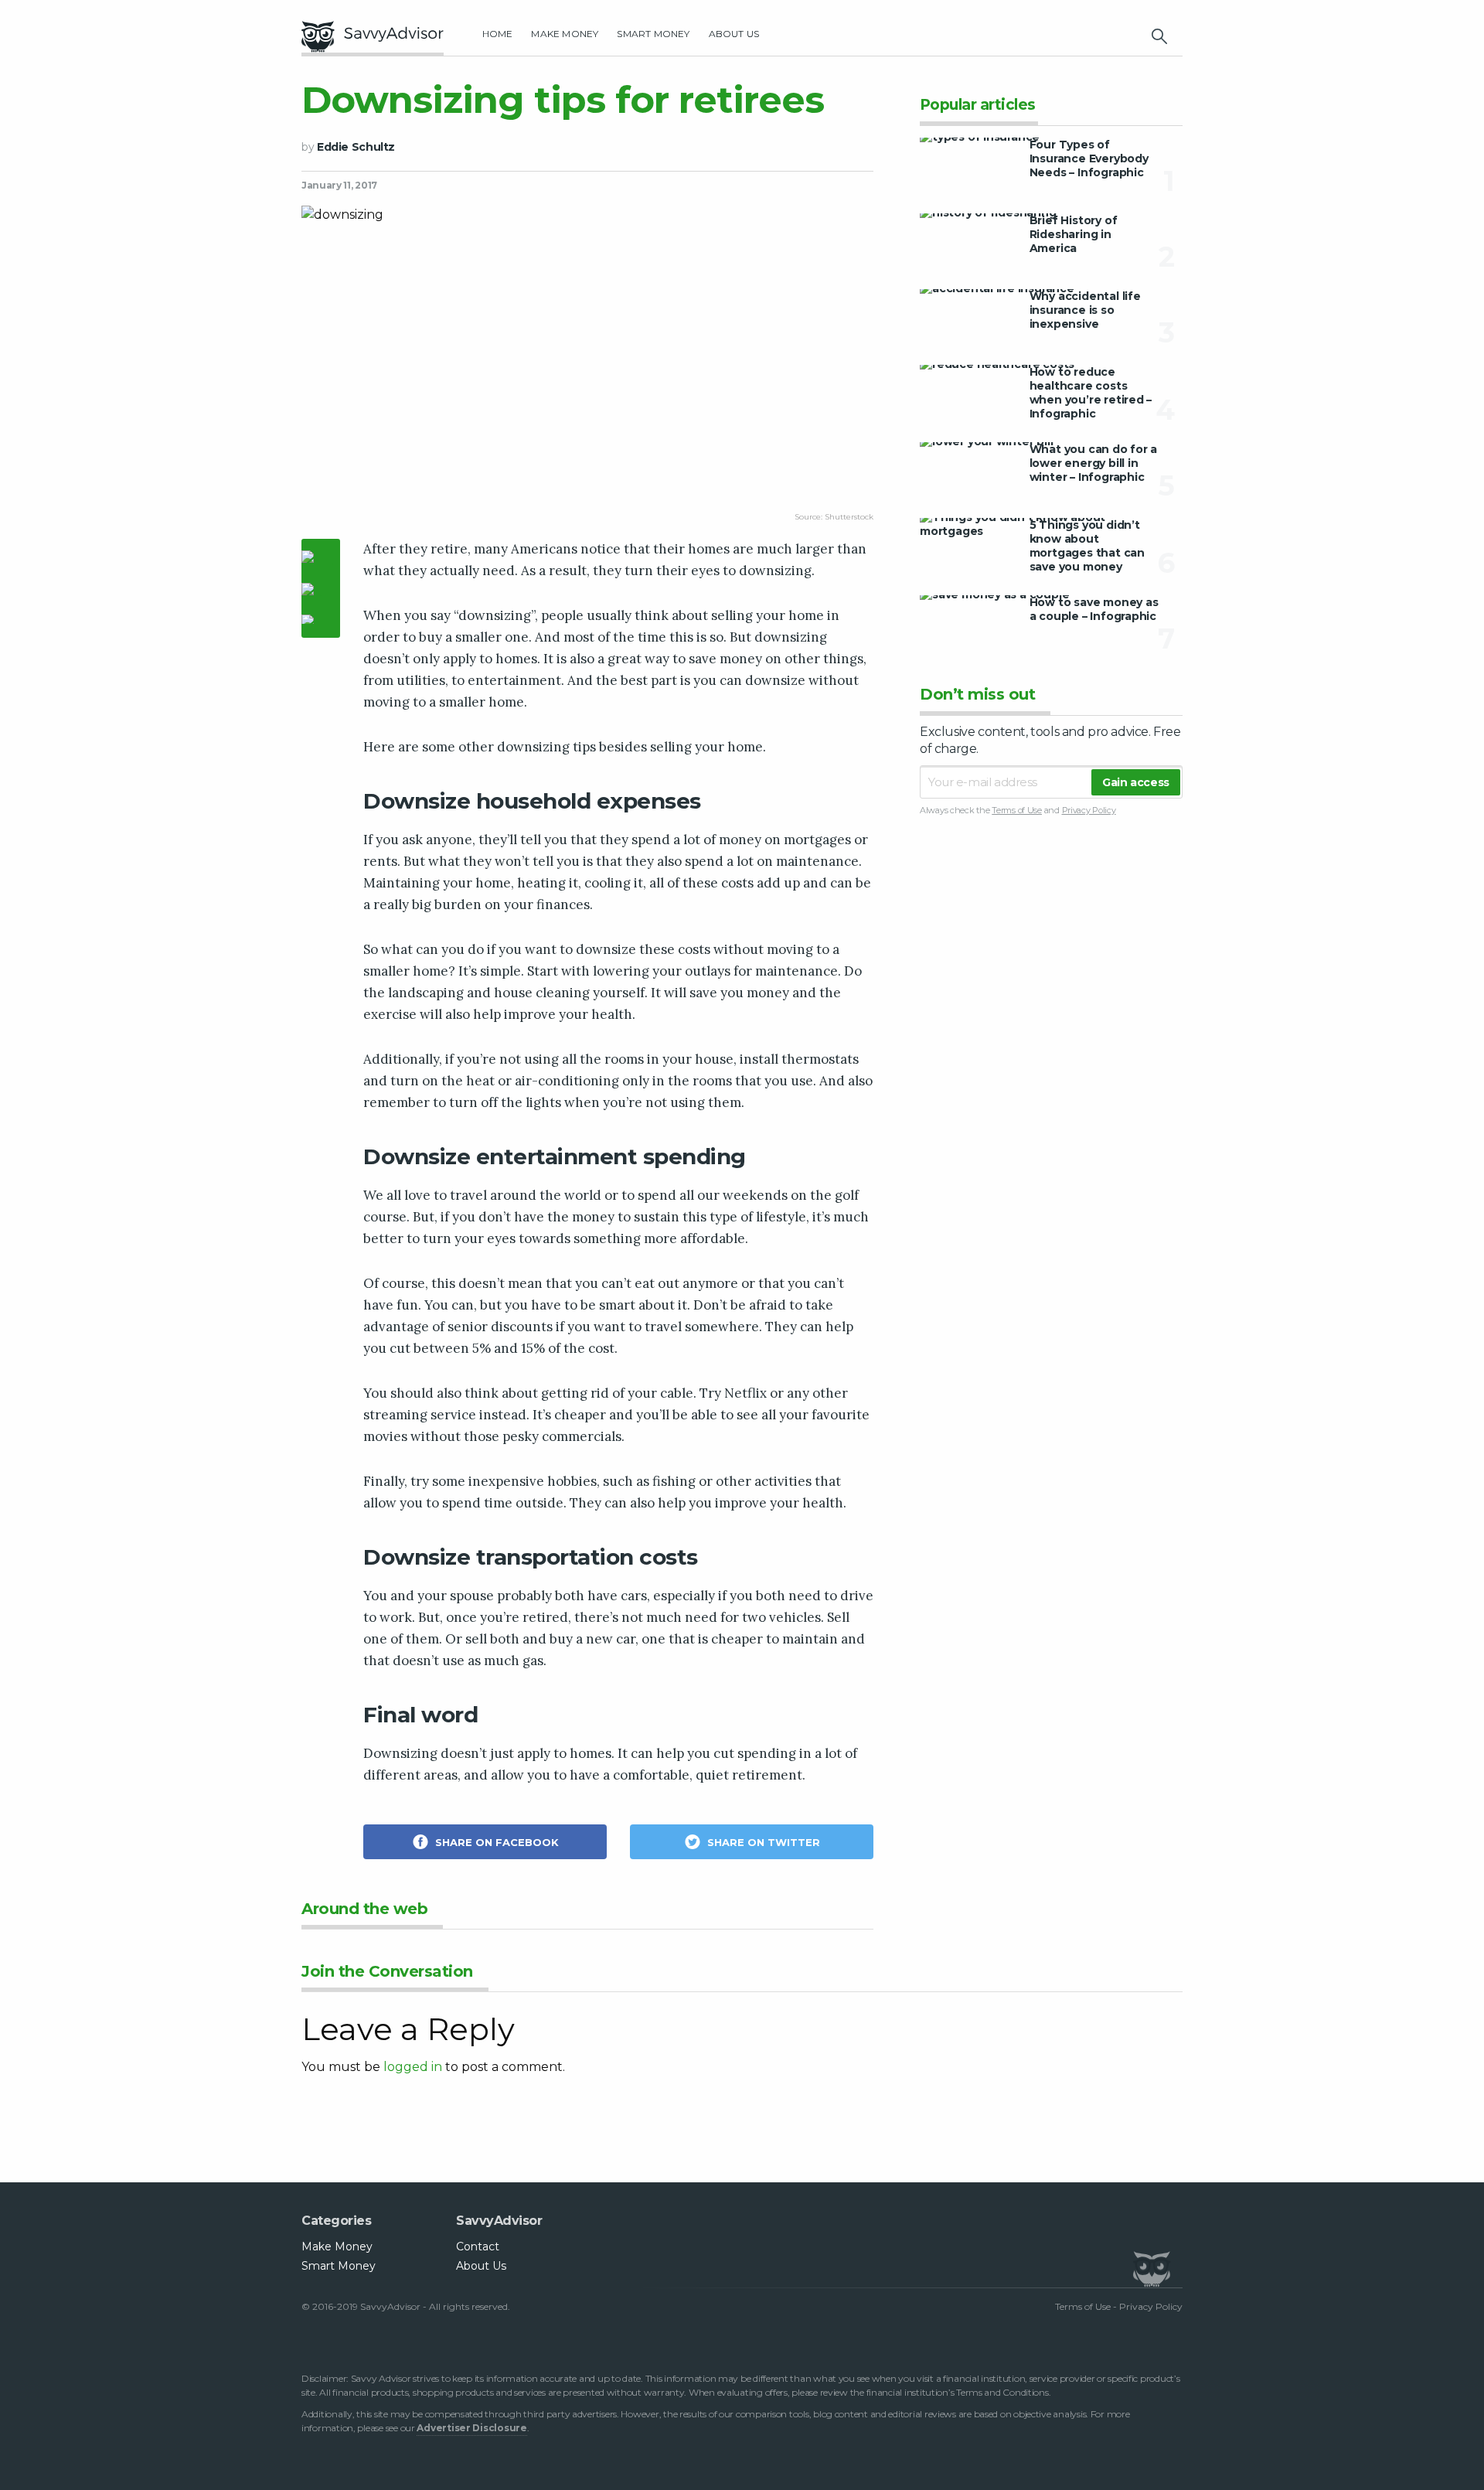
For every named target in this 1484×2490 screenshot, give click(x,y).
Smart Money (653, 34)
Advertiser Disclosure (471, 2428)
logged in (413, 2067)
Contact (478, 2246)
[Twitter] (321, 591)
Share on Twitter (762, 1842)
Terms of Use (1017, 810)
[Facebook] (321, 559)
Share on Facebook (495, 1842)
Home (498, 34)
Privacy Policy (1089, 810)
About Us (734, 34)
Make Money (565, 34)
